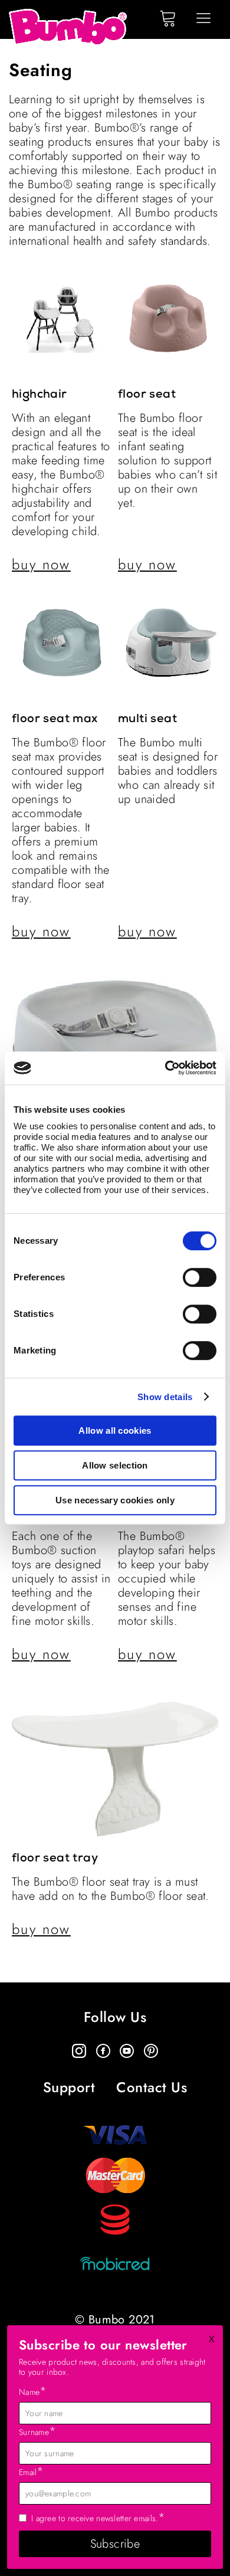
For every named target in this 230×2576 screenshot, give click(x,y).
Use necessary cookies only (115, 1500)
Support (69, 2088)
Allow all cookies (115, 1430)
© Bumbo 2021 (115, 2320)
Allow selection (115, 1465)
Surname (37, 2431)
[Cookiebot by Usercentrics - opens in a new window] (165, 1068)
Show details (165, 1397)
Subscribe (115, 2544)
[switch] (200, 1277)
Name (33, 2391)
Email (32, 2472)
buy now (41, 565)
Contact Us (152, 2088)
